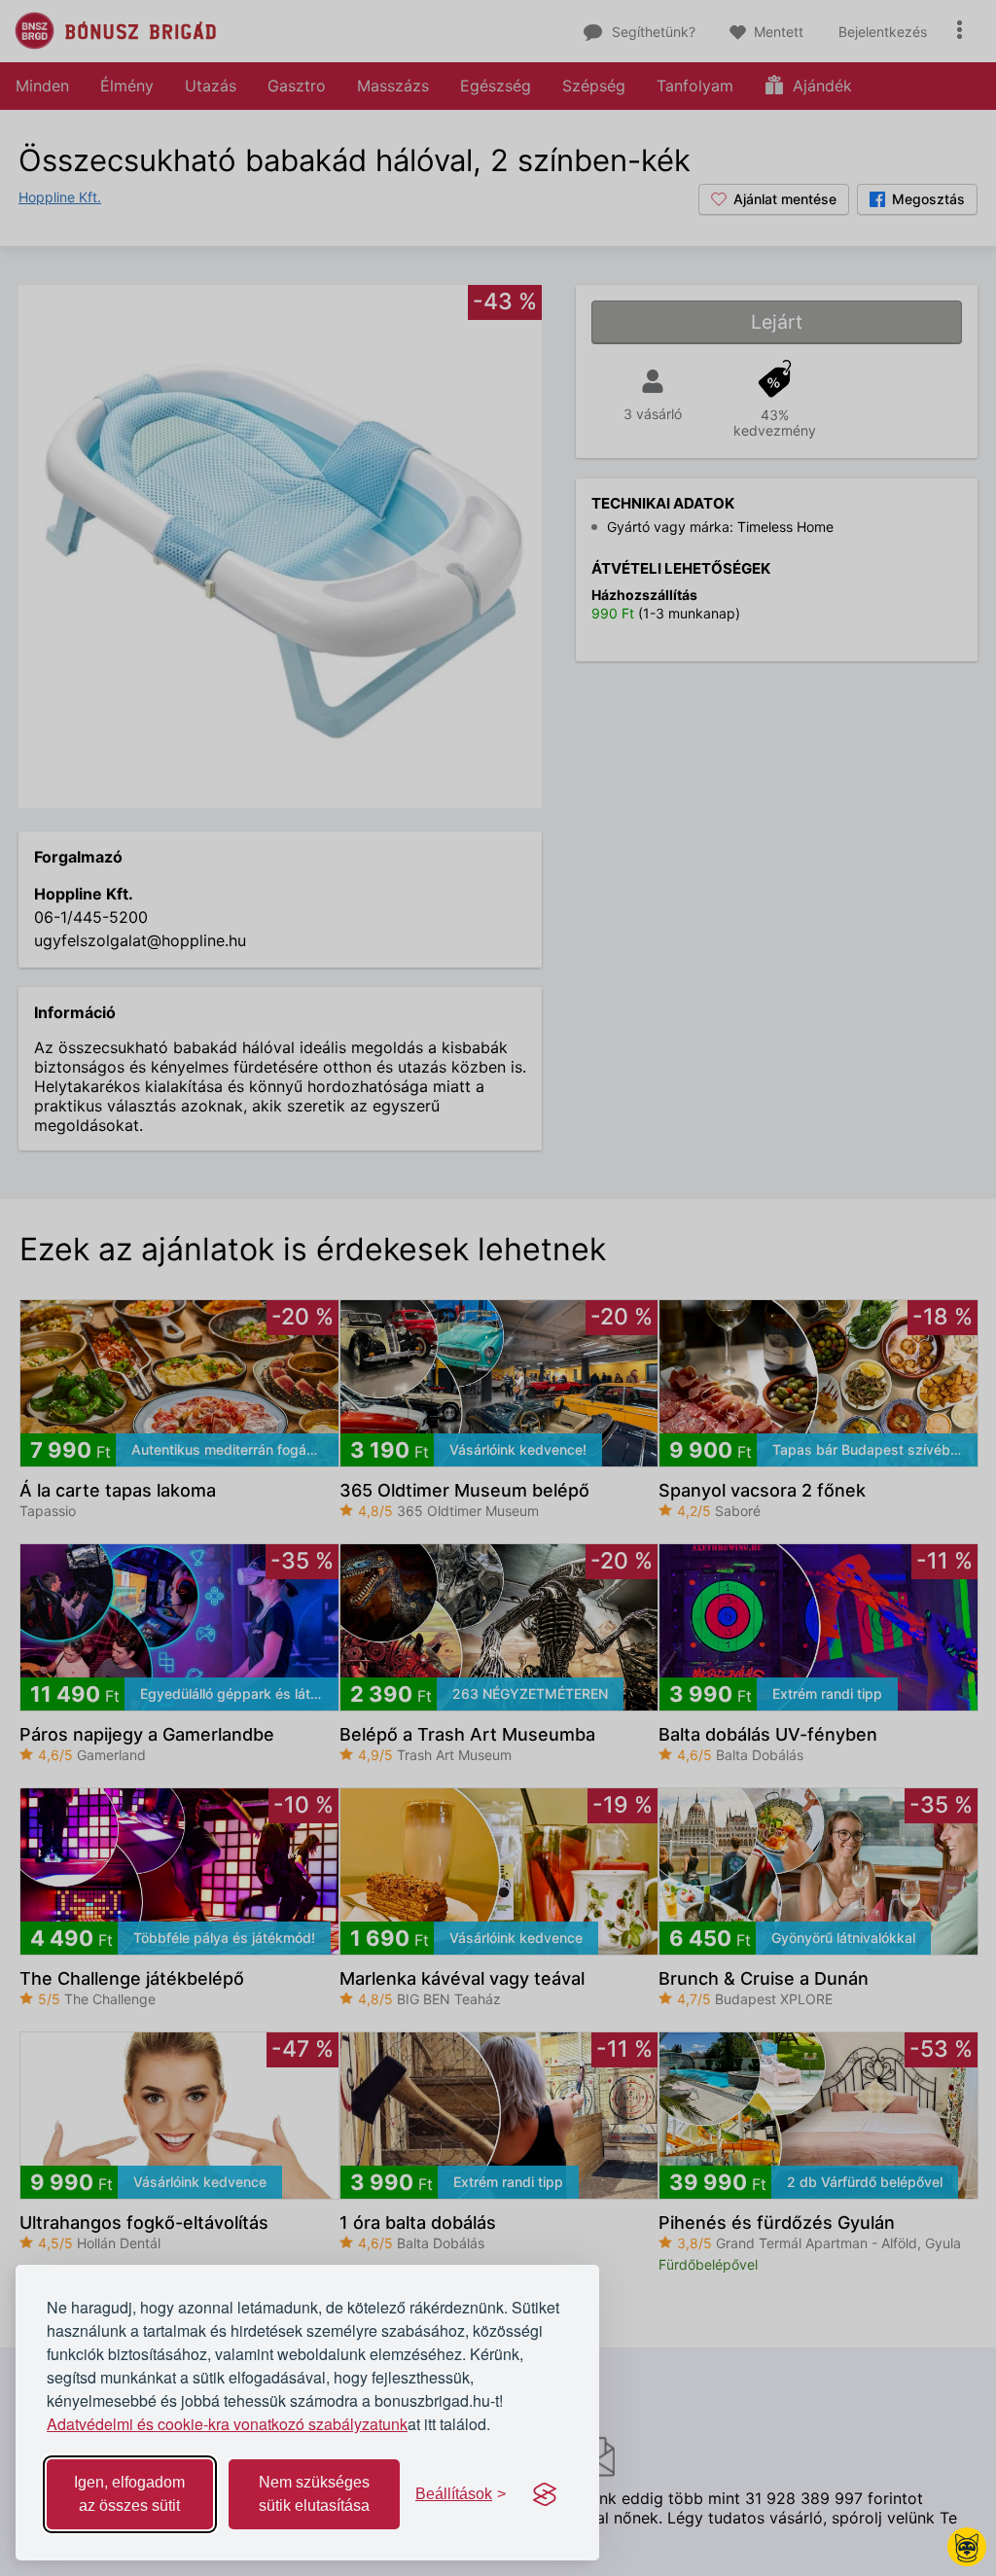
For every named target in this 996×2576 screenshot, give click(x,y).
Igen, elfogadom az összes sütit (129, 2494)
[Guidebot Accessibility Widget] (967, 2547)
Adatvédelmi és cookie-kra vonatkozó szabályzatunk (227, 2424)
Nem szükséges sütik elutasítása (314, 2494)
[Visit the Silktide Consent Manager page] (545, 2494)
